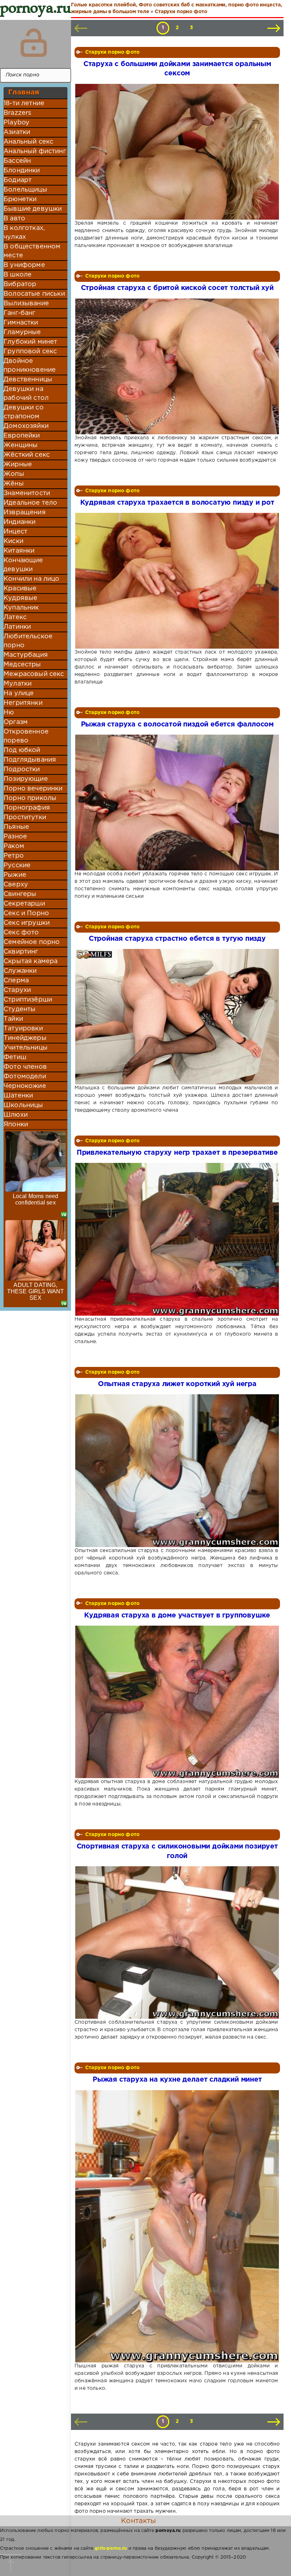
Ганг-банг (20, 313)
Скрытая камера (31, 961)
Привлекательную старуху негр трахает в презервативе (177, 1153)
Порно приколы (30, 798)
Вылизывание (26, 304)
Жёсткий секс (27, 455)
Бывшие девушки (33, 209)
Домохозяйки (26, 426)
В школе (18, 275)
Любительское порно (28, 641)
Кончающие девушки (23, 565)
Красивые (20, 589)
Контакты (138, 2521)
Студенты (20, 1009)
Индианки (20, 522)
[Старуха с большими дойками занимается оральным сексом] (176, 152)
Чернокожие (25, 1086)
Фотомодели (25, 1077)
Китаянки (19, 551)
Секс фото (21, 933)
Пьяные (16, 827)
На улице (19, 693)
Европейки (22, 436)
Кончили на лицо (32, 579)
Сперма (16, 981)
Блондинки (22, 171)
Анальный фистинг (35, 151)
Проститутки (25, 817)
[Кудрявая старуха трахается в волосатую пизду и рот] (176, 581)
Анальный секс (28, 142)
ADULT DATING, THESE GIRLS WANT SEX (36, 1291)
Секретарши (24, 904)
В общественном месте (32, 251)
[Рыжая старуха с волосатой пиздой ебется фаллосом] (176, 803)
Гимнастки (21, 323)
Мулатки (18, 684)
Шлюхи (16, 1115)
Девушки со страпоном (24, 412)
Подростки (22, 769)
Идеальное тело (30, 503)
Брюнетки (20, 199)
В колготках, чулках (24, 233)
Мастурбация (26, 655)
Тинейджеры (25, 1038)
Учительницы (26, 1048)
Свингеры (20, 894)
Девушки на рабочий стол (26, 394)
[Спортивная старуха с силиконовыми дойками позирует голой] (176, 1942)
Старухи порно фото (112, 52)
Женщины (21, 445)
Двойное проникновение (30, 366)
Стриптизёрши (28, 1000)
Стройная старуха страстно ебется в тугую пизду (177, 939)
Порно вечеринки (33, 789)
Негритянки (23, 703)
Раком (14, 846)
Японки (16, 1125)
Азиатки (17, 132)
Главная (24, 92)
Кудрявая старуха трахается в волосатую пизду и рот (177, 503)
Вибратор (20, 284)
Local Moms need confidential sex (36, 1199)
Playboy (17, 123)
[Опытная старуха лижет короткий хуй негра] (176, 1471)
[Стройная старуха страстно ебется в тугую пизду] (176, 1017)
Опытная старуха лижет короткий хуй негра (177, 1384)
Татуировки (23, 1029)
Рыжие (15, 875)
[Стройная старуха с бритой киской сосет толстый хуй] (176, 366)
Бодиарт (18, 180)
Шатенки (18, 1096)
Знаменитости (27, 493)
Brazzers (17, 113)
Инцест (15, 532)
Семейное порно (32, 942)
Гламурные (22, 332)
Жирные (18, 465)
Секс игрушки (27, 923)
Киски (13, 541)
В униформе (24, 265)
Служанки (20, 971)
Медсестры (22, 665)
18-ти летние (24, 103)
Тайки (13, 1019)
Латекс (15, 617)
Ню (9, 713)
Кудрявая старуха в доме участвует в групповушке (177, 1616)
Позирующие (26, 779)
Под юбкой (22, 750)
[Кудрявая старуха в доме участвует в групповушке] (176, 1702)
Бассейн (17, 161)
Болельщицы (25, 190)
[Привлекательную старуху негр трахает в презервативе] (176, 1239)
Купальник (21, 608)
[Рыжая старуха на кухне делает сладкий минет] (176, 2226)
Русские (17, 865)
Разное (15, 837)
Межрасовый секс (34, 674)
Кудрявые (20, 598)
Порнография (27, 808)
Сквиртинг (21, 952)
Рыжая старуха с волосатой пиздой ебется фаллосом (177, 724)
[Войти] (34, 43)
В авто (14, 219)
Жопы (14, 474)
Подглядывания (30, 760)
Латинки (17, 627)
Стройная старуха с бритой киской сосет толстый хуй (177, 288)
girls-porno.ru (111, 2548)
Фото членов (25, 1067)
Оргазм (16, 722)
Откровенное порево (26, 736)
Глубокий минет (30, 342)
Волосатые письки (34, 294)
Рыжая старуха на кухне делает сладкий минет (177, 2080)
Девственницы (28, 380)
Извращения (25, 512)
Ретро (14, 856)
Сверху (16, 885)
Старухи (17, 990)
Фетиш (15, 1057)
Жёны (14, 484)
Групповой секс (30, 351)
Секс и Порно (26, 913)
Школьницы (23, 1105)
